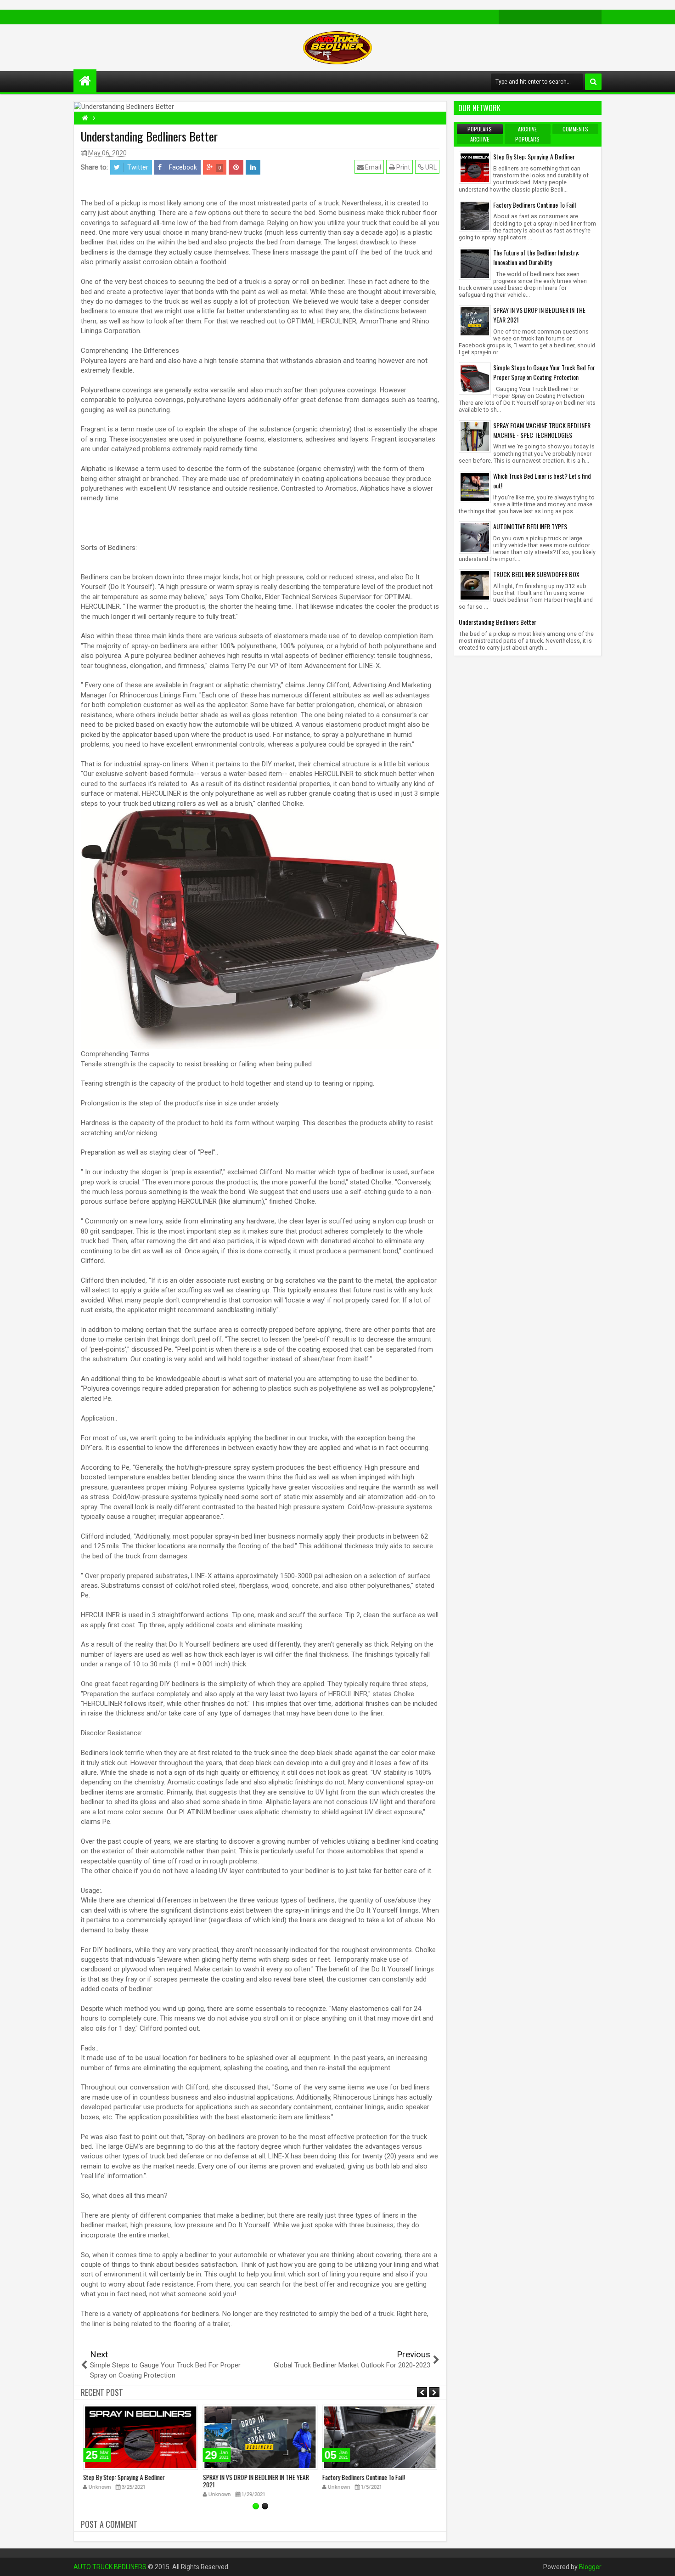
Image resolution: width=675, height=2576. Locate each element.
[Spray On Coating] (521, 17)
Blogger (590, 2567)
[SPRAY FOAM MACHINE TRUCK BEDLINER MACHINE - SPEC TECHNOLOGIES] (475, 436)
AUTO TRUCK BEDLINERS (110, 2567)
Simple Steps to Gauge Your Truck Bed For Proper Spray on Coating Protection (544, 372)
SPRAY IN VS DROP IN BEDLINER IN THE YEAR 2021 (256, 2481)
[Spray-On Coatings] (506, 17)
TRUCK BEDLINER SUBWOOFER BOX (536, 574)
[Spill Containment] (550, 17)
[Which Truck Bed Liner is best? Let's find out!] (475, 486)
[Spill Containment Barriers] (535, 17)
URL (430, 167)
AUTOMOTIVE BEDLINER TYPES (530, 526)
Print (402, 167)
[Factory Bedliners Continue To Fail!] (475, 215)
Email (372, 167)
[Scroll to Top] (661, 2562)
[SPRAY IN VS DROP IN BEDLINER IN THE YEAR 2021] (475, 321)
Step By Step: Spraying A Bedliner (124, 2477)
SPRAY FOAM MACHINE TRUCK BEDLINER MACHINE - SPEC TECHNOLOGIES (542, 430)
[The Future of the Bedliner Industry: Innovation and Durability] (475, 263)
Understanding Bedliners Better (498, 622)
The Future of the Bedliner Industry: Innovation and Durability (536, 257)
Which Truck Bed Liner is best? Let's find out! (542, 481)
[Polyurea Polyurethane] (579, 17)
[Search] (593, 82)
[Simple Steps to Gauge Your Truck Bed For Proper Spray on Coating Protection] (475, 378)
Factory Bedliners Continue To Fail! (364, 2477)
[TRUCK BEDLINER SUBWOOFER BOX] (475, 585)
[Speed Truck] (565, 17)
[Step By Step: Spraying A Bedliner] (475, 167)
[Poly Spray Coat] (594, 17)
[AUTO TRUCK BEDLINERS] (85, 81)
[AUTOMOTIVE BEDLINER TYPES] (475, 537)
